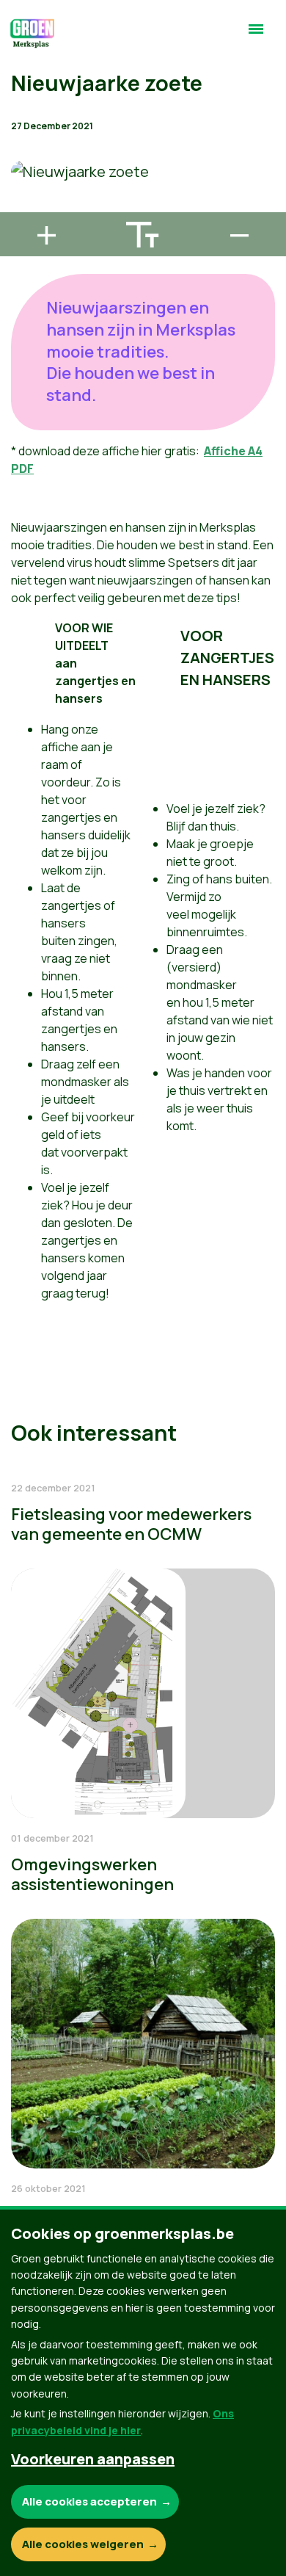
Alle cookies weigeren (83, 2544)
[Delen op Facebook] (23, 122)
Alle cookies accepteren (89, 2501)
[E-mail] (23, 206)
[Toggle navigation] (256, 35)
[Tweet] (23, 164)
